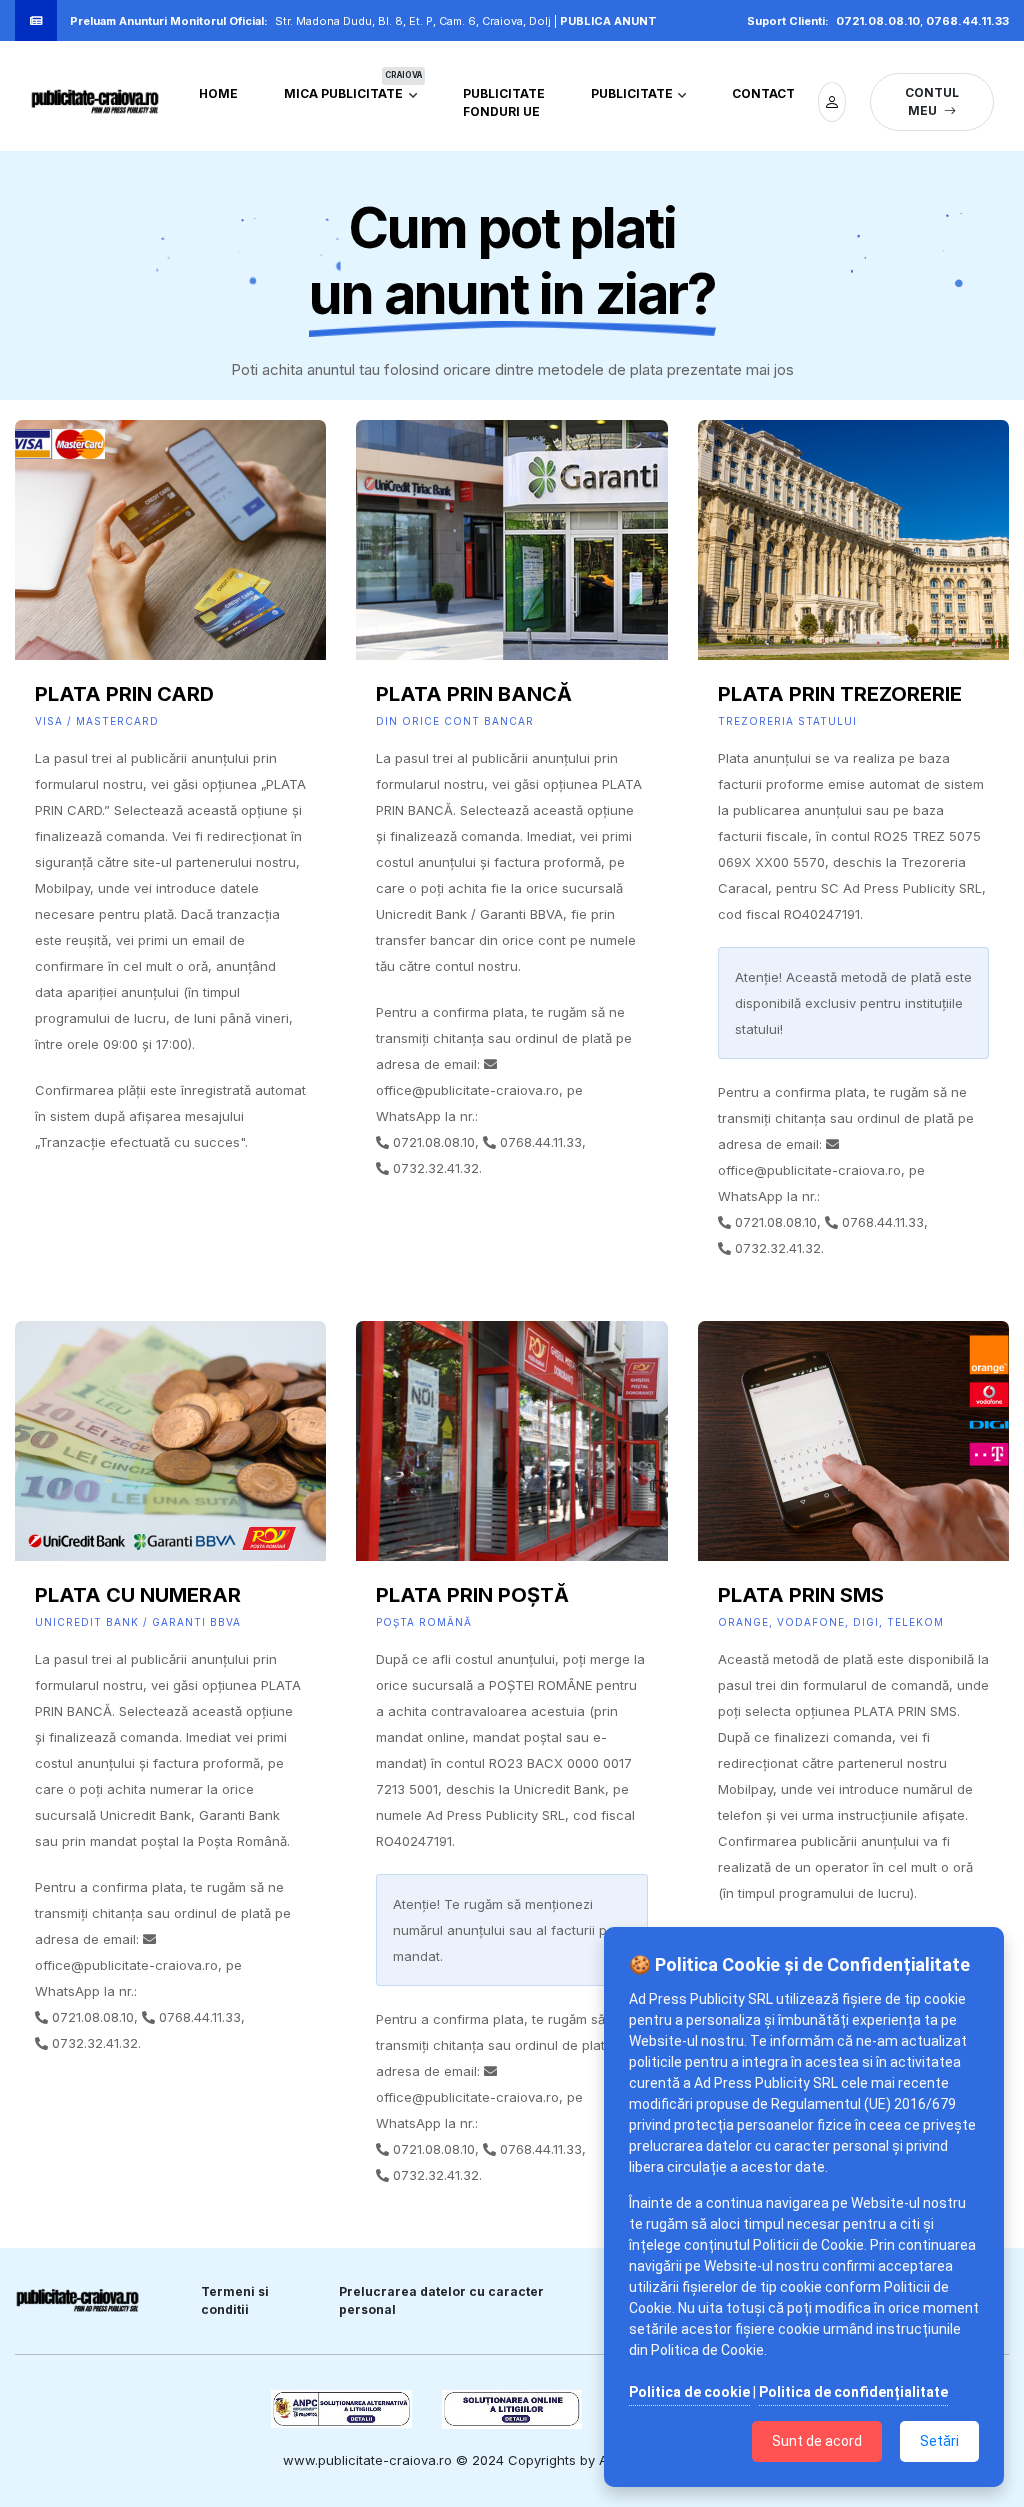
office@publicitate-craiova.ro (467, 1090)
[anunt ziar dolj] (832, 102)
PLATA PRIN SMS (801, 1595)
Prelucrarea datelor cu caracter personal (441, 2300)
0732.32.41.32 (436, 1168)
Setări (939, 2441)
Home (218, 93)
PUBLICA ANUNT (608, 21)
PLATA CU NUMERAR (138, 1595)
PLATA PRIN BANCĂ (474, 694)
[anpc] (341, 2409)
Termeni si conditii (235, 2300)
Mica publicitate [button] (352, 89)
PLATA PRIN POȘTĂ (472, 1595)
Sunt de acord (817, 2441)
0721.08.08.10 (878, 21)
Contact (763, 93)
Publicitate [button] (633, 93)
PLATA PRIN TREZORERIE (840, 694)
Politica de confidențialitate (853, 2392)
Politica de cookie (689, 2392)
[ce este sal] (512, 2409)
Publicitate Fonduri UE (504, 102)
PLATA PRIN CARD (124, 694)
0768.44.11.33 (967, 21)
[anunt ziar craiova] (95, 102)
